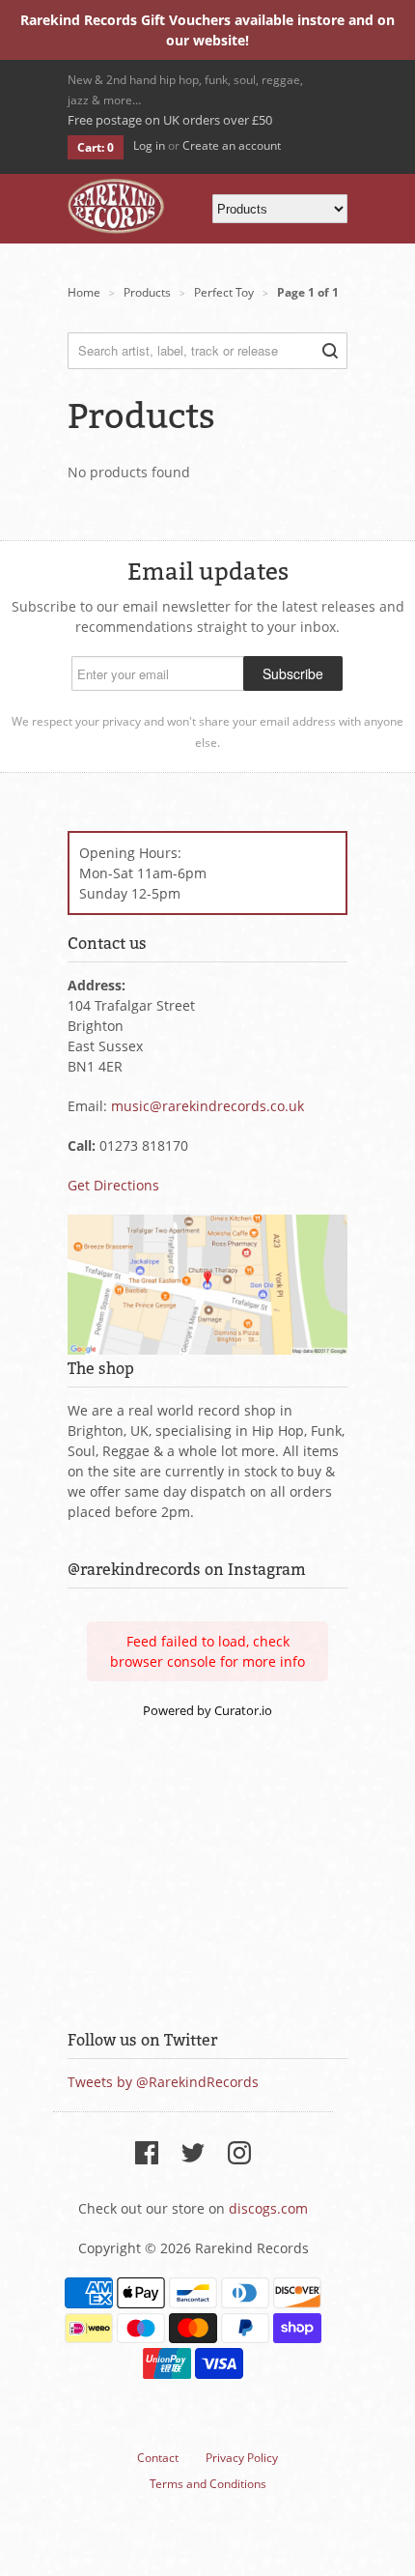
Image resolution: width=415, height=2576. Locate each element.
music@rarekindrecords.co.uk (207, 1106)
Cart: (96, 147)
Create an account (232, 145)
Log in (149, 145)
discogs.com (268, 2208)
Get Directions (113, 1185)
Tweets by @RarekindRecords (163, 2082)
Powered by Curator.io (207, 1711)
